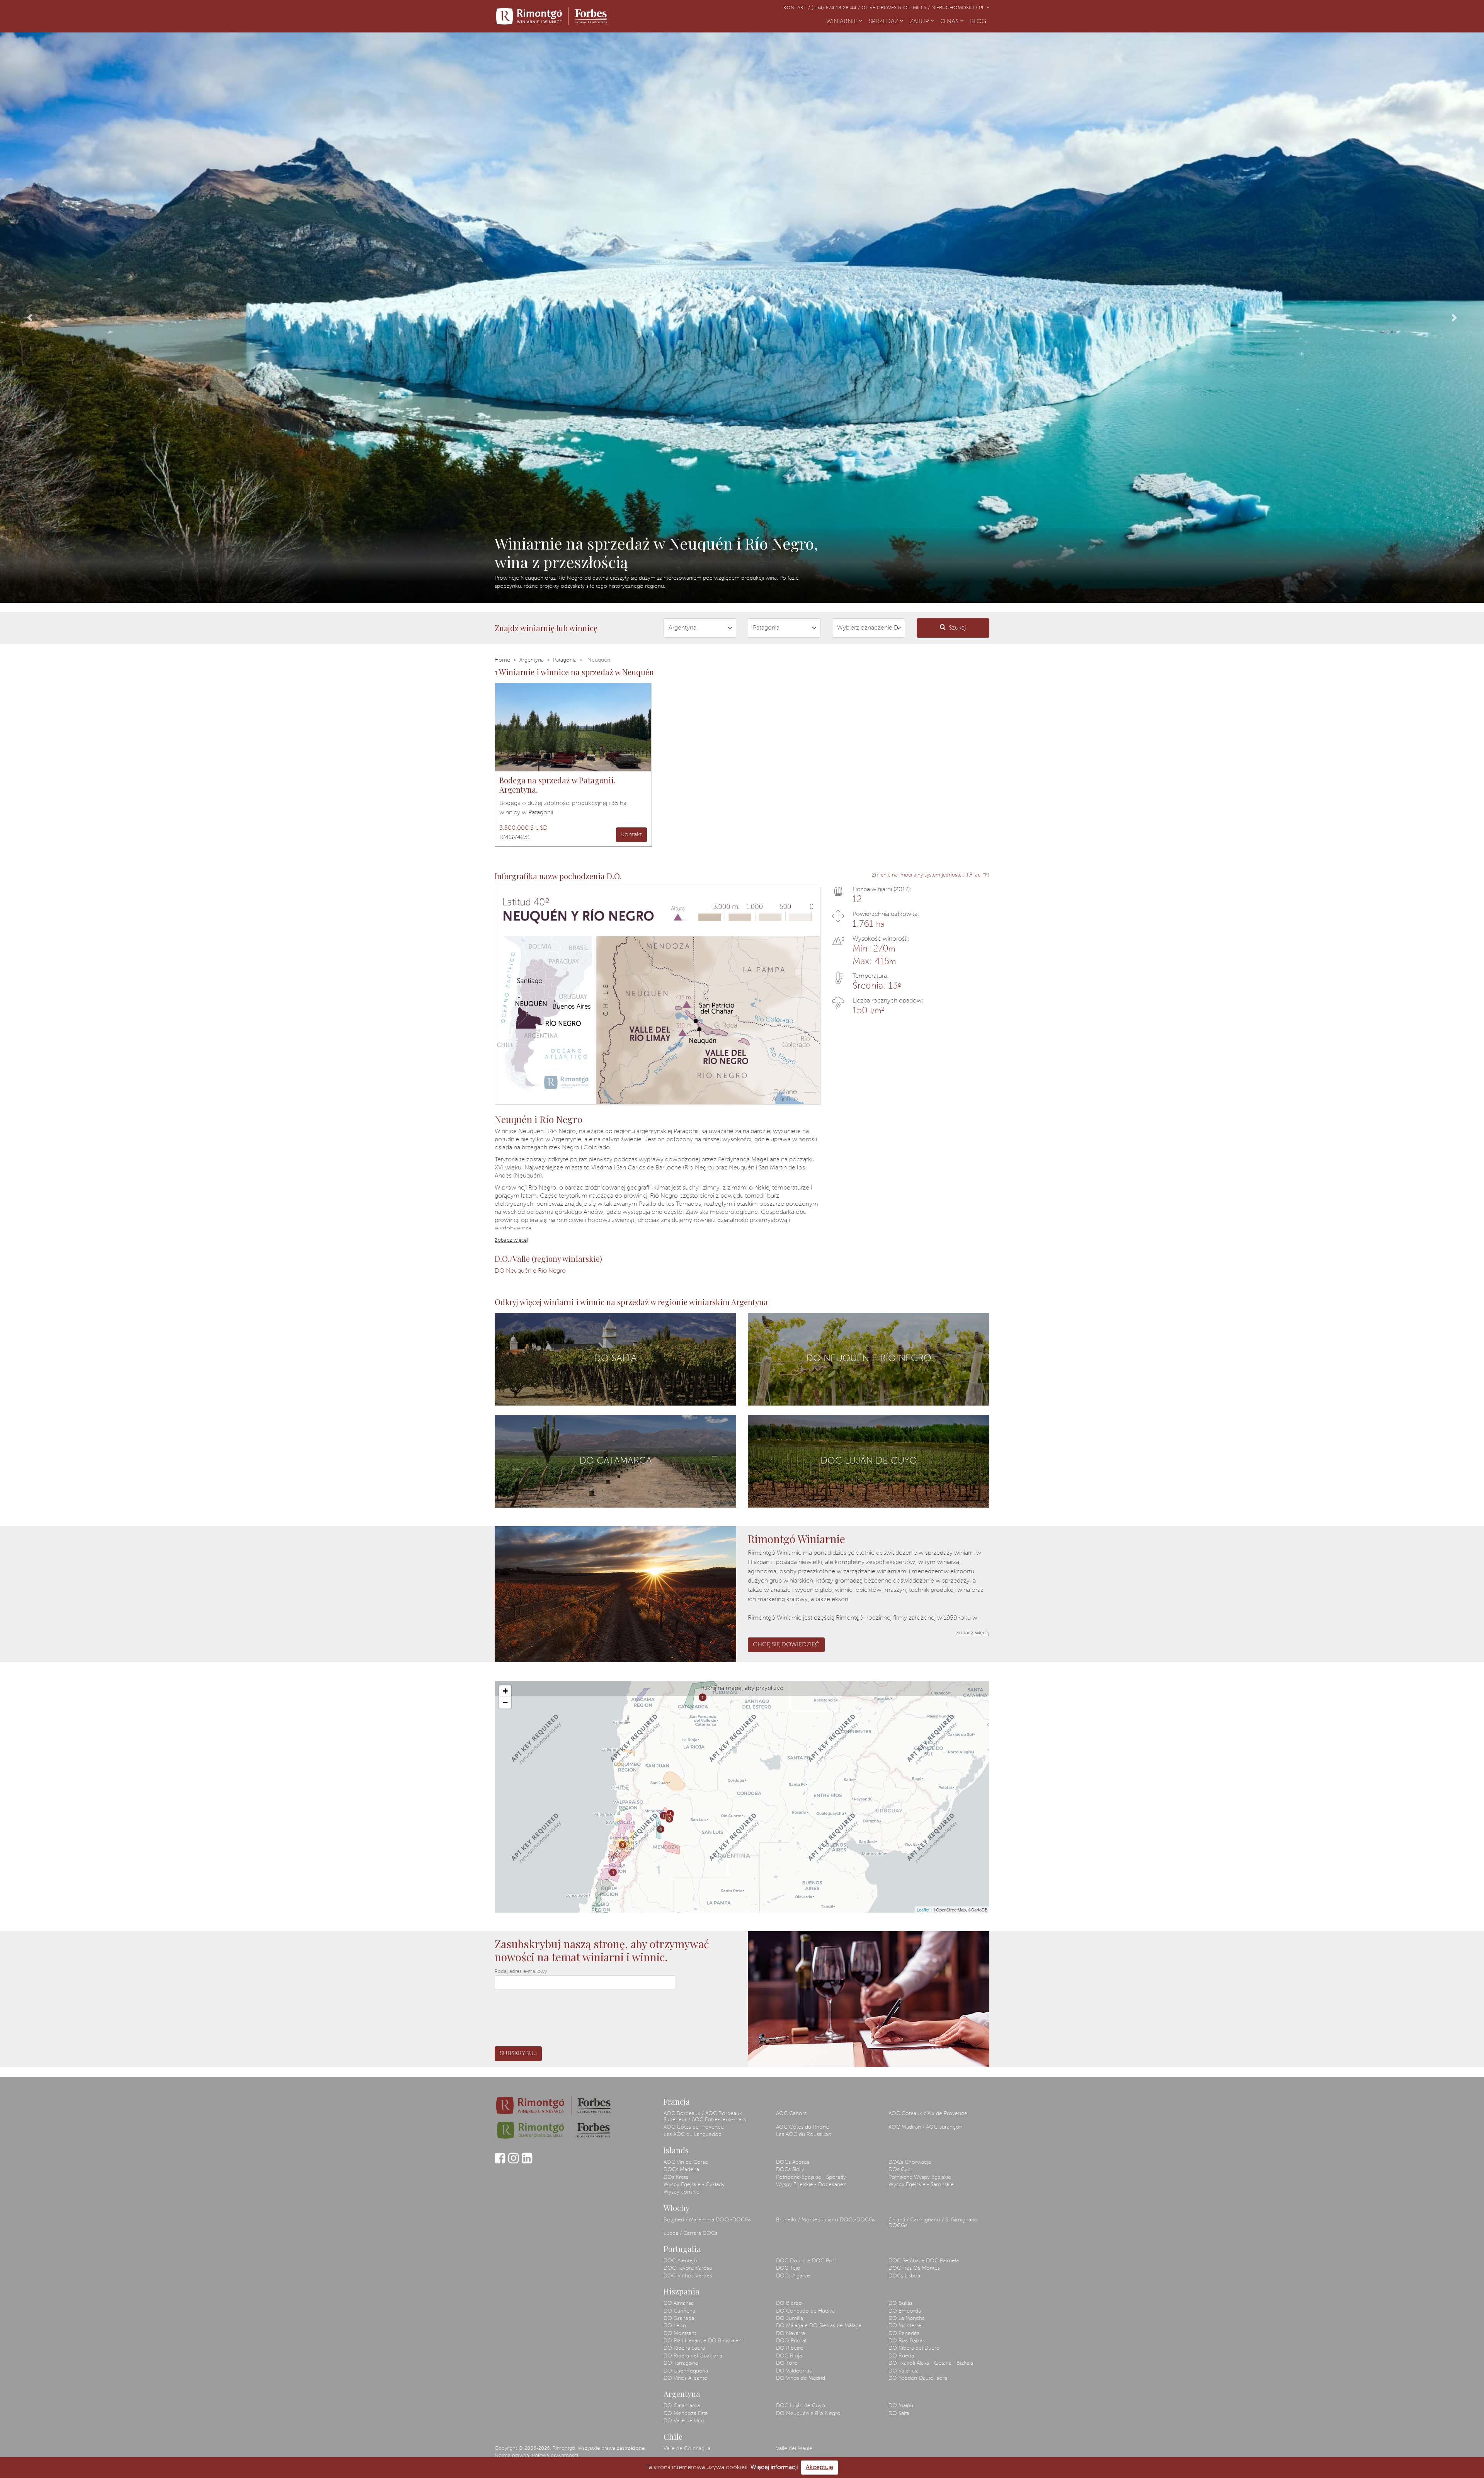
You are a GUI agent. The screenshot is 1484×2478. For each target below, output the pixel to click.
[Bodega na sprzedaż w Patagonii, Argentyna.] (573, 727)
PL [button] (983, 8)
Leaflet (923, 1910)
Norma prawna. (512, 2456)
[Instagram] (513, 2162)
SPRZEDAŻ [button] (884, 22)
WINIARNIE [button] (842, 22)
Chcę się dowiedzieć (786, 1645)
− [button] (505, 1703)
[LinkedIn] (527, 2162)
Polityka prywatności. (556, 2456)
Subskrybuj (518, 2054)
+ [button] (505, 1691)
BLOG (980, 22)
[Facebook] (500, 2162)
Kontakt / (797, 8)
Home (502, 660)
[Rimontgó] (553, 16)
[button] (30, 318)
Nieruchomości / (955, 8)
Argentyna (532, 660)
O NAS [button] (950, 22)
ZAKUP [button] (920, 22)
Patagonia (565, 660)
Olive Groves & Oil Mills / (896, 8)
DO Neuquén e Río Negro (530, 1271)
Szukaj (957, 628)
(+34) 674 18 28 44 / (836, 8)
